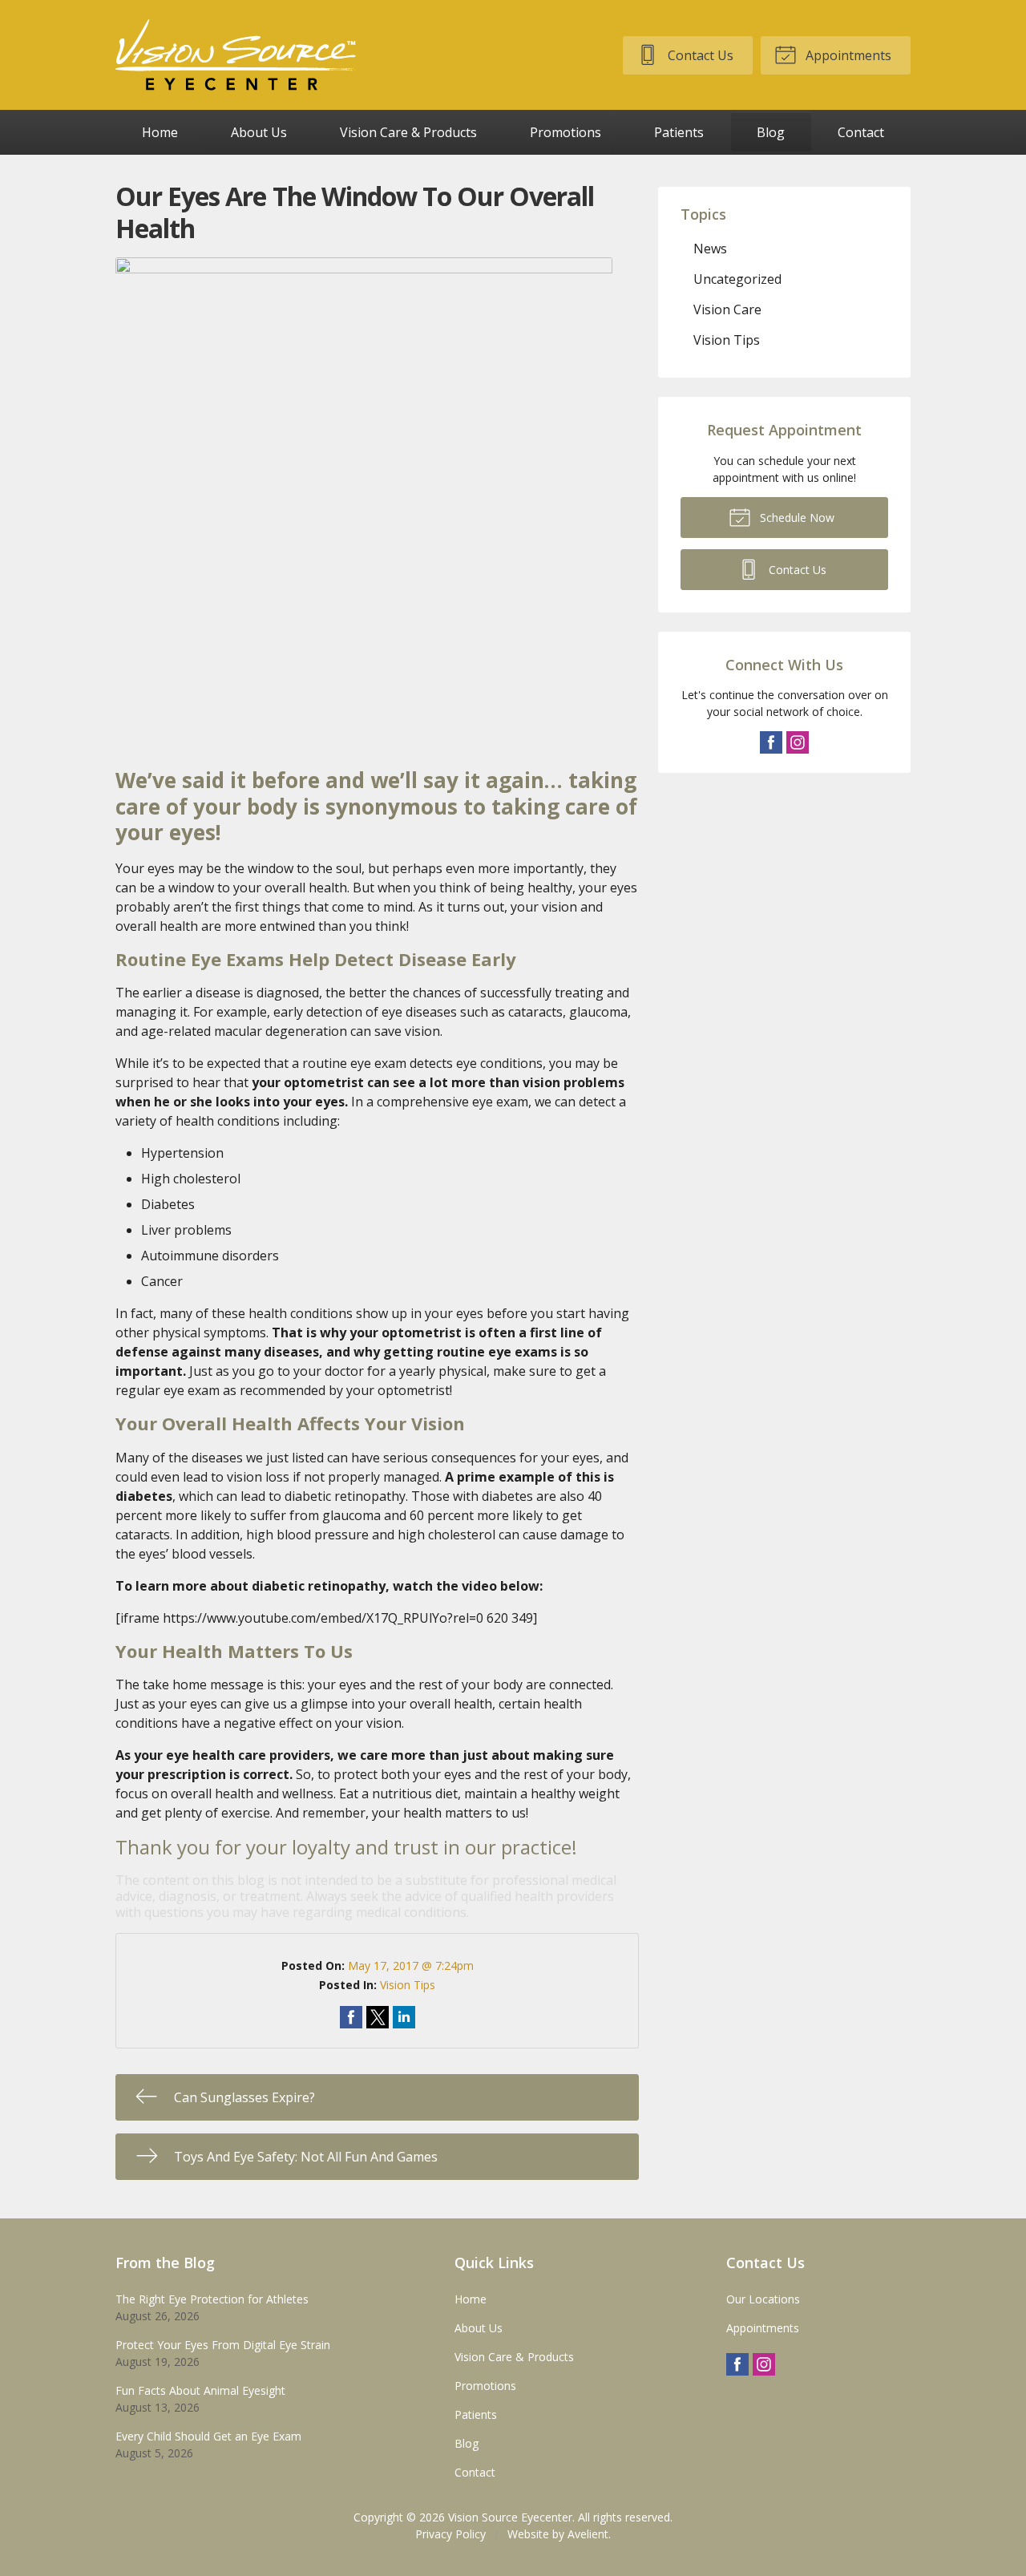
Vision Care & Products (408, 132)
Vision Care (727, 309)
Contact (861, 132)
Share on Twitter (378, 2017)
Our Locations (763, 2299)
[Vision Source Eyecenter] (236, 55)
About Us (259, 132)
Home (160, 132)
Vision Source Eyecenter (510, 2517)
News (710, 249)
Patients (679, 132)
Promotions (566, 132)
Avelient (588, 2534)
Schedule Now (796, 518)
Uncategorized (737, 279)
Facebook (771, 742)
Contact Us (699, 55)
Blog (771, 132)
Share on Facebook (351, 2017)
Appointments (847, 55)
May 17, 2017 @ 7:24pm (411, 1965)
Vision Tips (408, 1985)
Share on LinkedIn (404, 2017)
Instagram (798, 742)
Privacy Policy (450, 2534)
